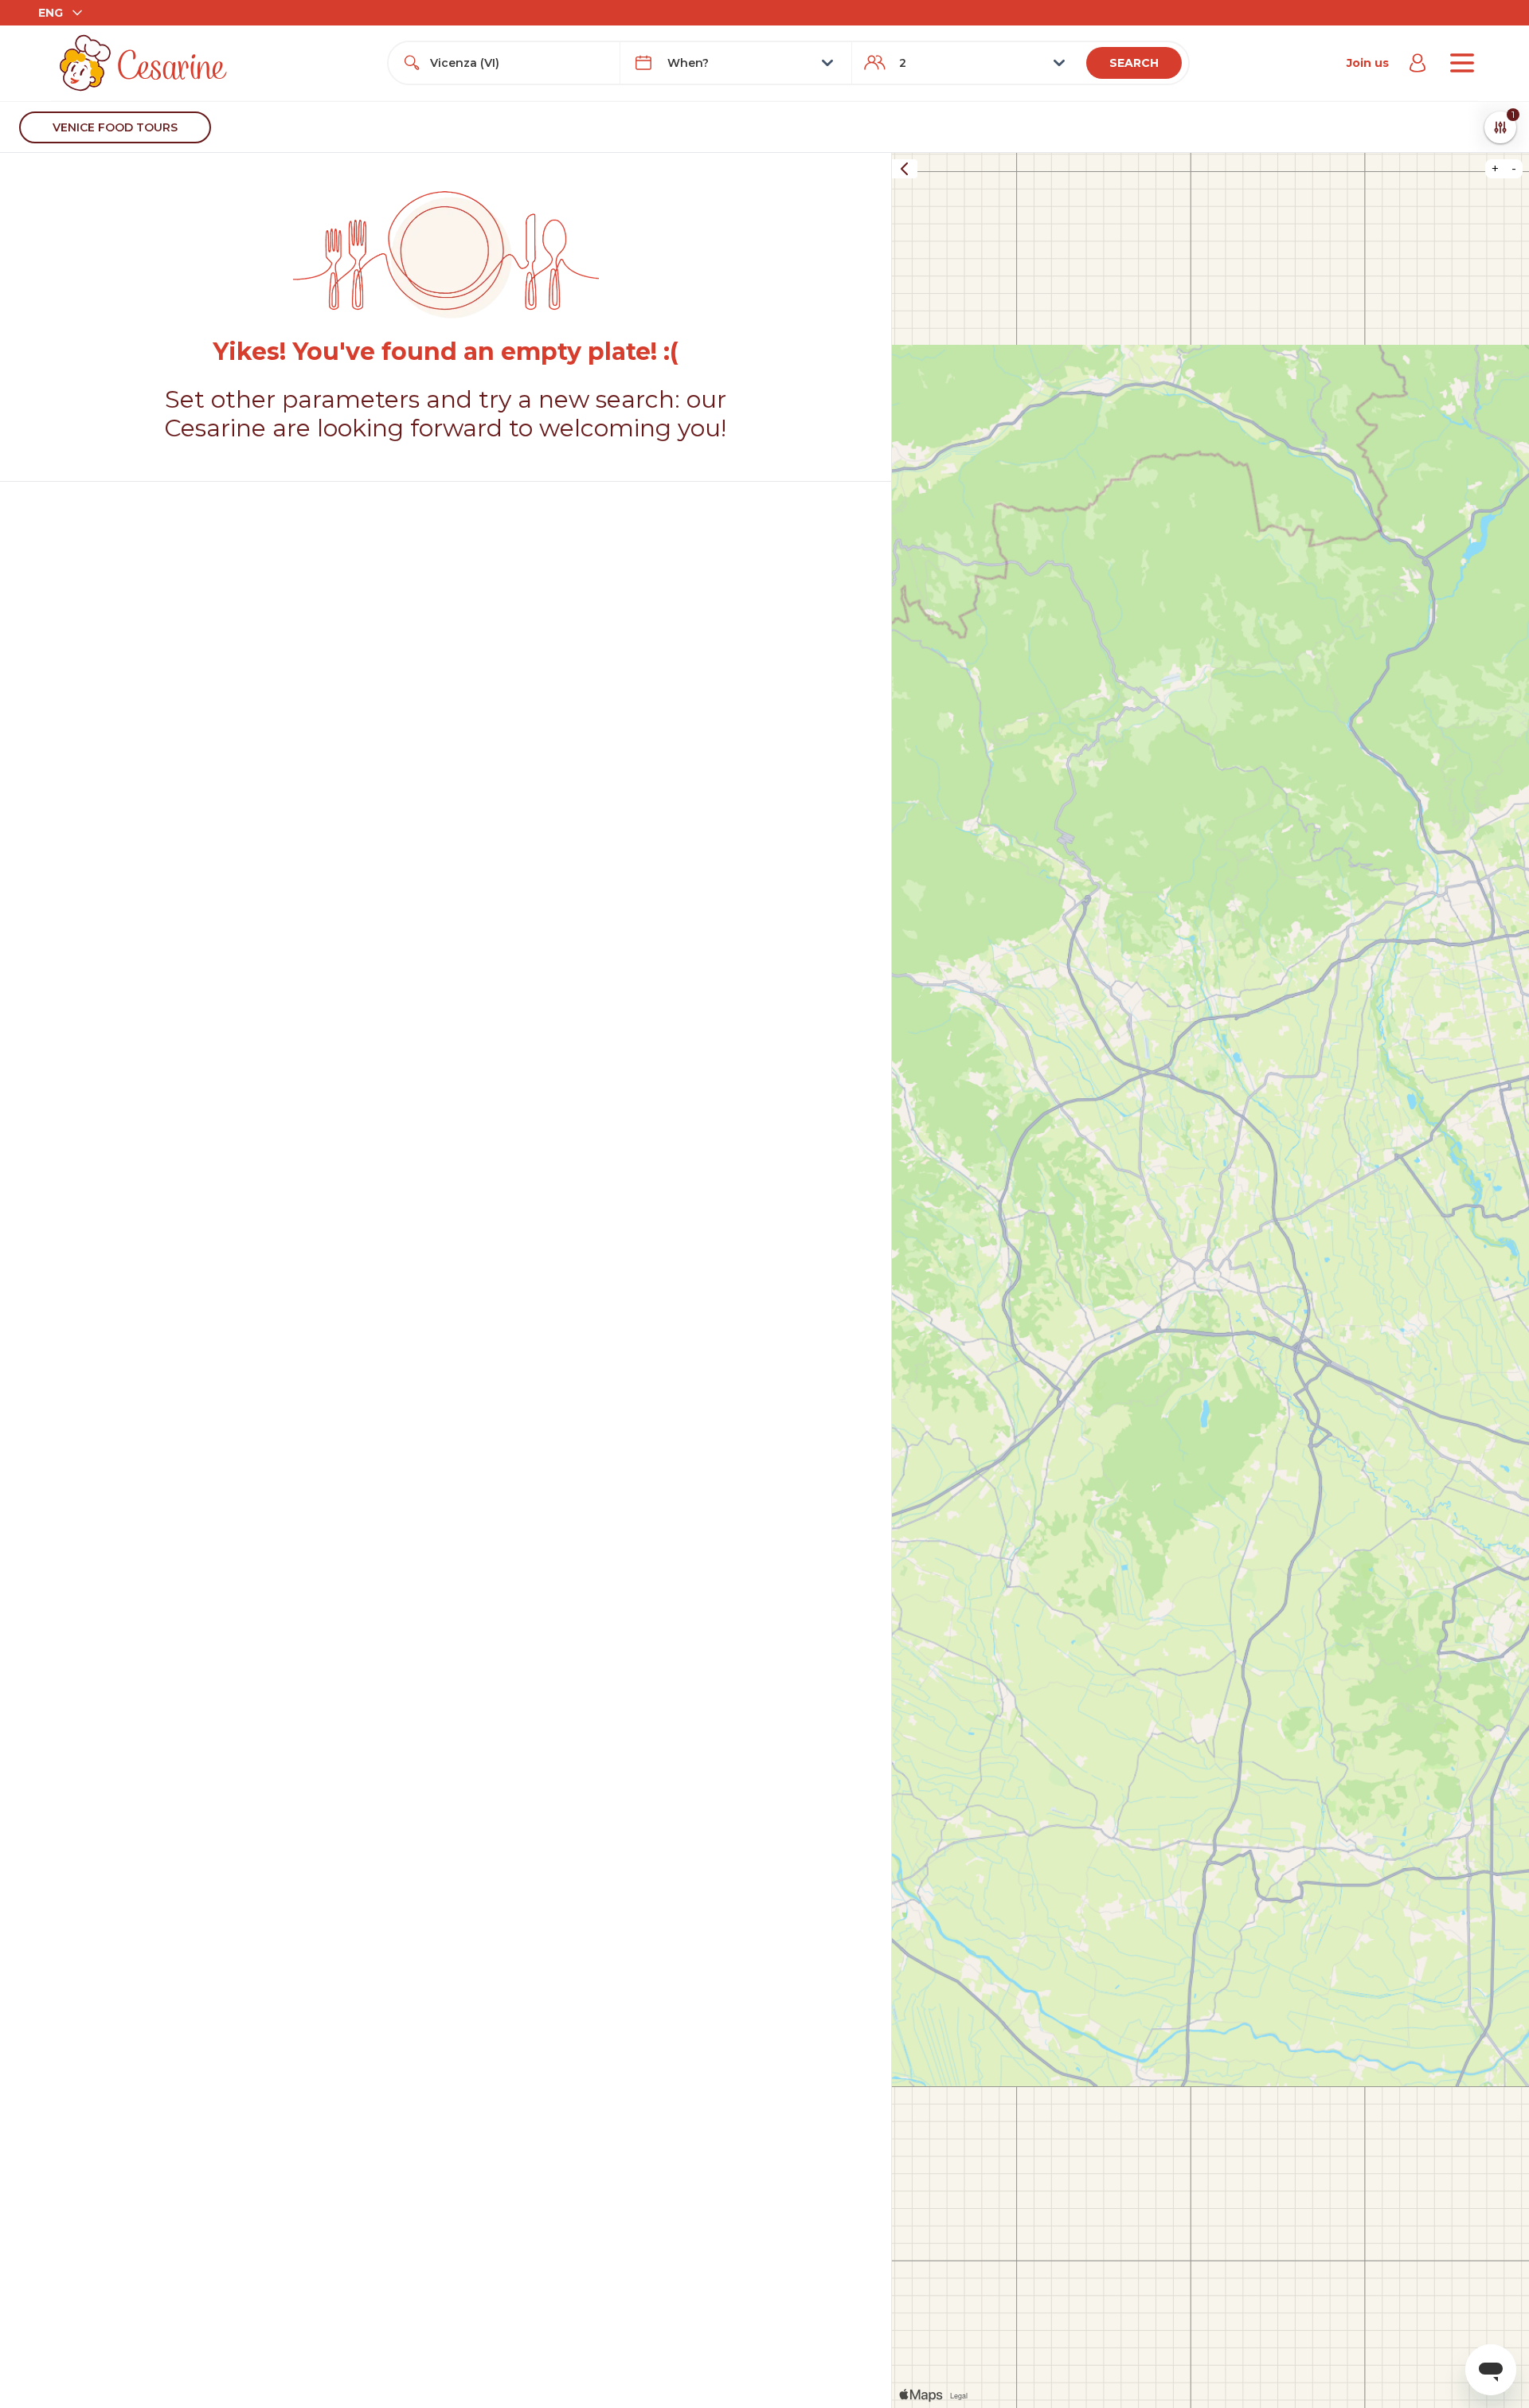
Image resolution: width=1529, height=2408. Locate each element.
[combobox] (518, 63)
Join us (1368, 63)
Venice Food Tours (115, 127)
